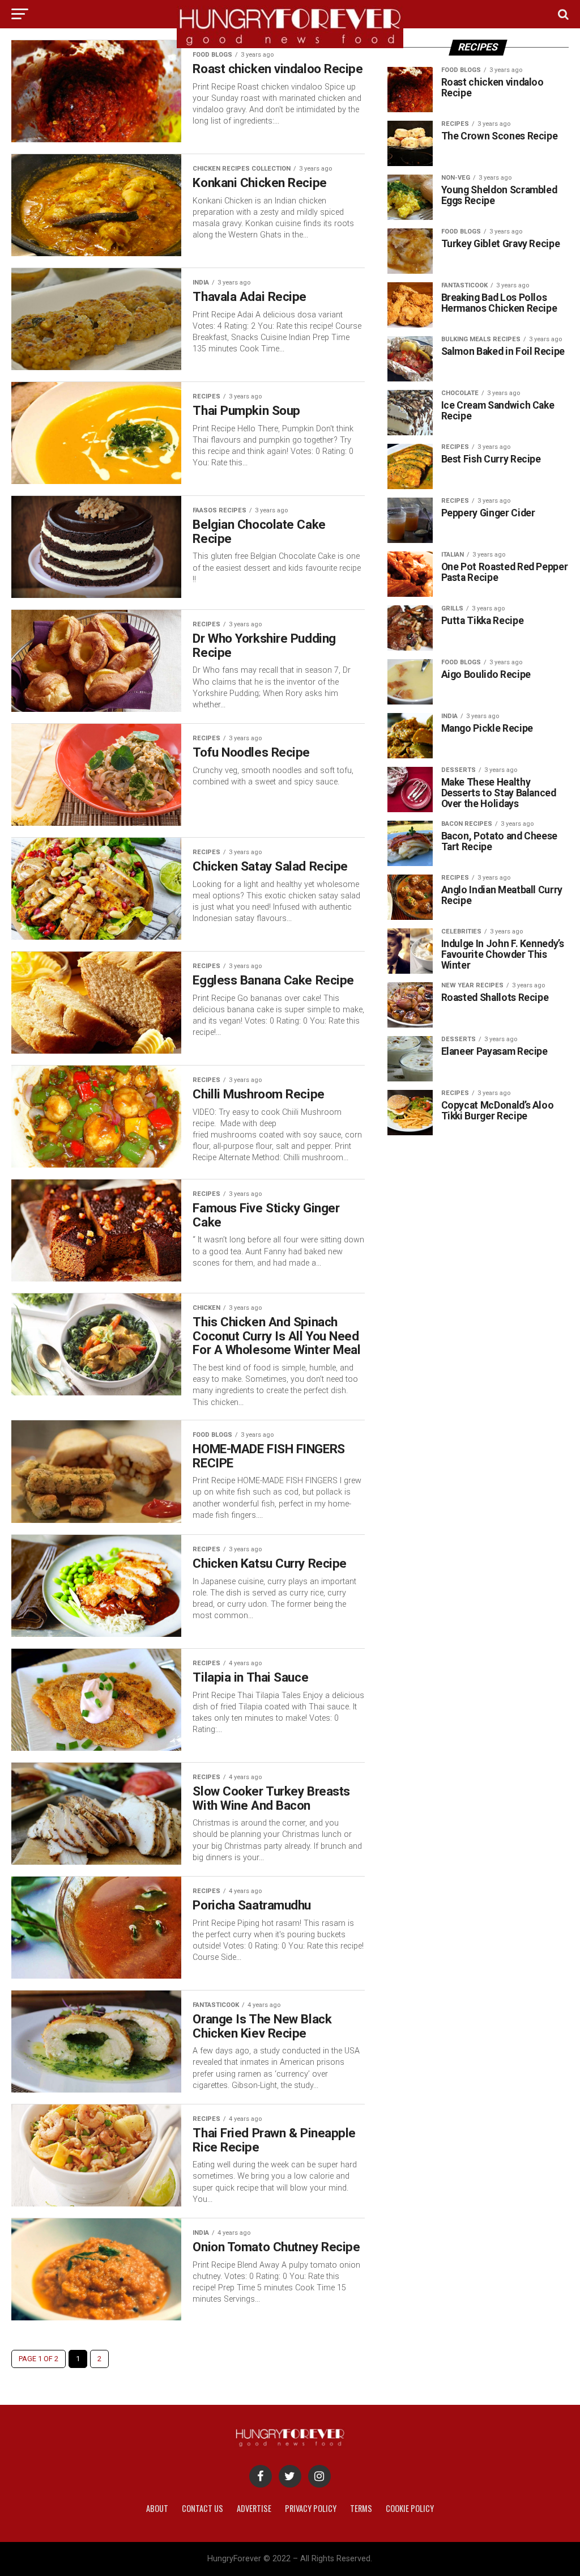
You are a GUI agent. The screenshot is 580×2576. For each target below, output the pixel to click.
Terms (361, 2508)
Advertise (254, 2508)
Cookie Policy (410, 2508)
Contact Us (202, 2508)
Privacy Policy (311, 2508)
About (157, 2508)
